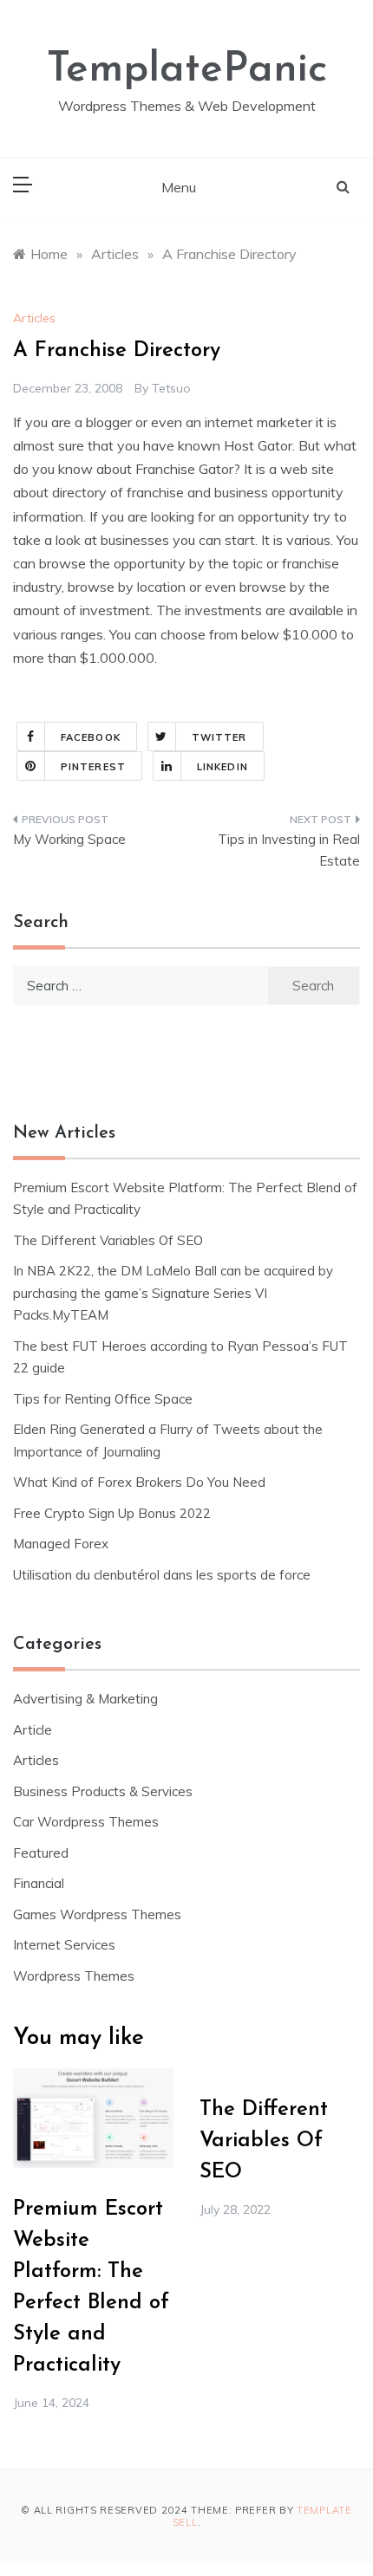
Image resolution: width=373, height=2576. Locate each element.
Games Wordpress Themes (97, 1914)
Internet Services (64, 1945)
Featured (41, 1853)
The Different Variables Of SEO (108, 1240)
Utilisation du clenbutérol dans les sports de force (162, 1575)
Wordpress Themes (74, 1976)
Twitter (219, 737)
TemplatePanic (187, 70)
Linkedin (222, 767)
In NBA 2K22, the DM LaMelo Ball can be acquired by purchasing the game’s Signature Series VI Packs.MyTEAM (173, 1293)
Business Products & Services (103, 1791)
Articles (34, 318)
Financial (39, 1883)
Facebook (91, 737)
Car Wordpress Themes (86, 1822)
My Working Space (69, 839)
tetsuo (171, 388)
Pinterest (93, 767)
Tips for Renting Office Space (105, 1399)
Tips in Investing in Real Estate (289, 850)
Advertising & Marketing (85, 1699)
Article (33, 1730)
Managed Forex (61, 1544)
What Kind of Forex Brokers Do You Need (139, 1482)
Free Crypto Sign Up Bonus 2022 (112, 1513)
